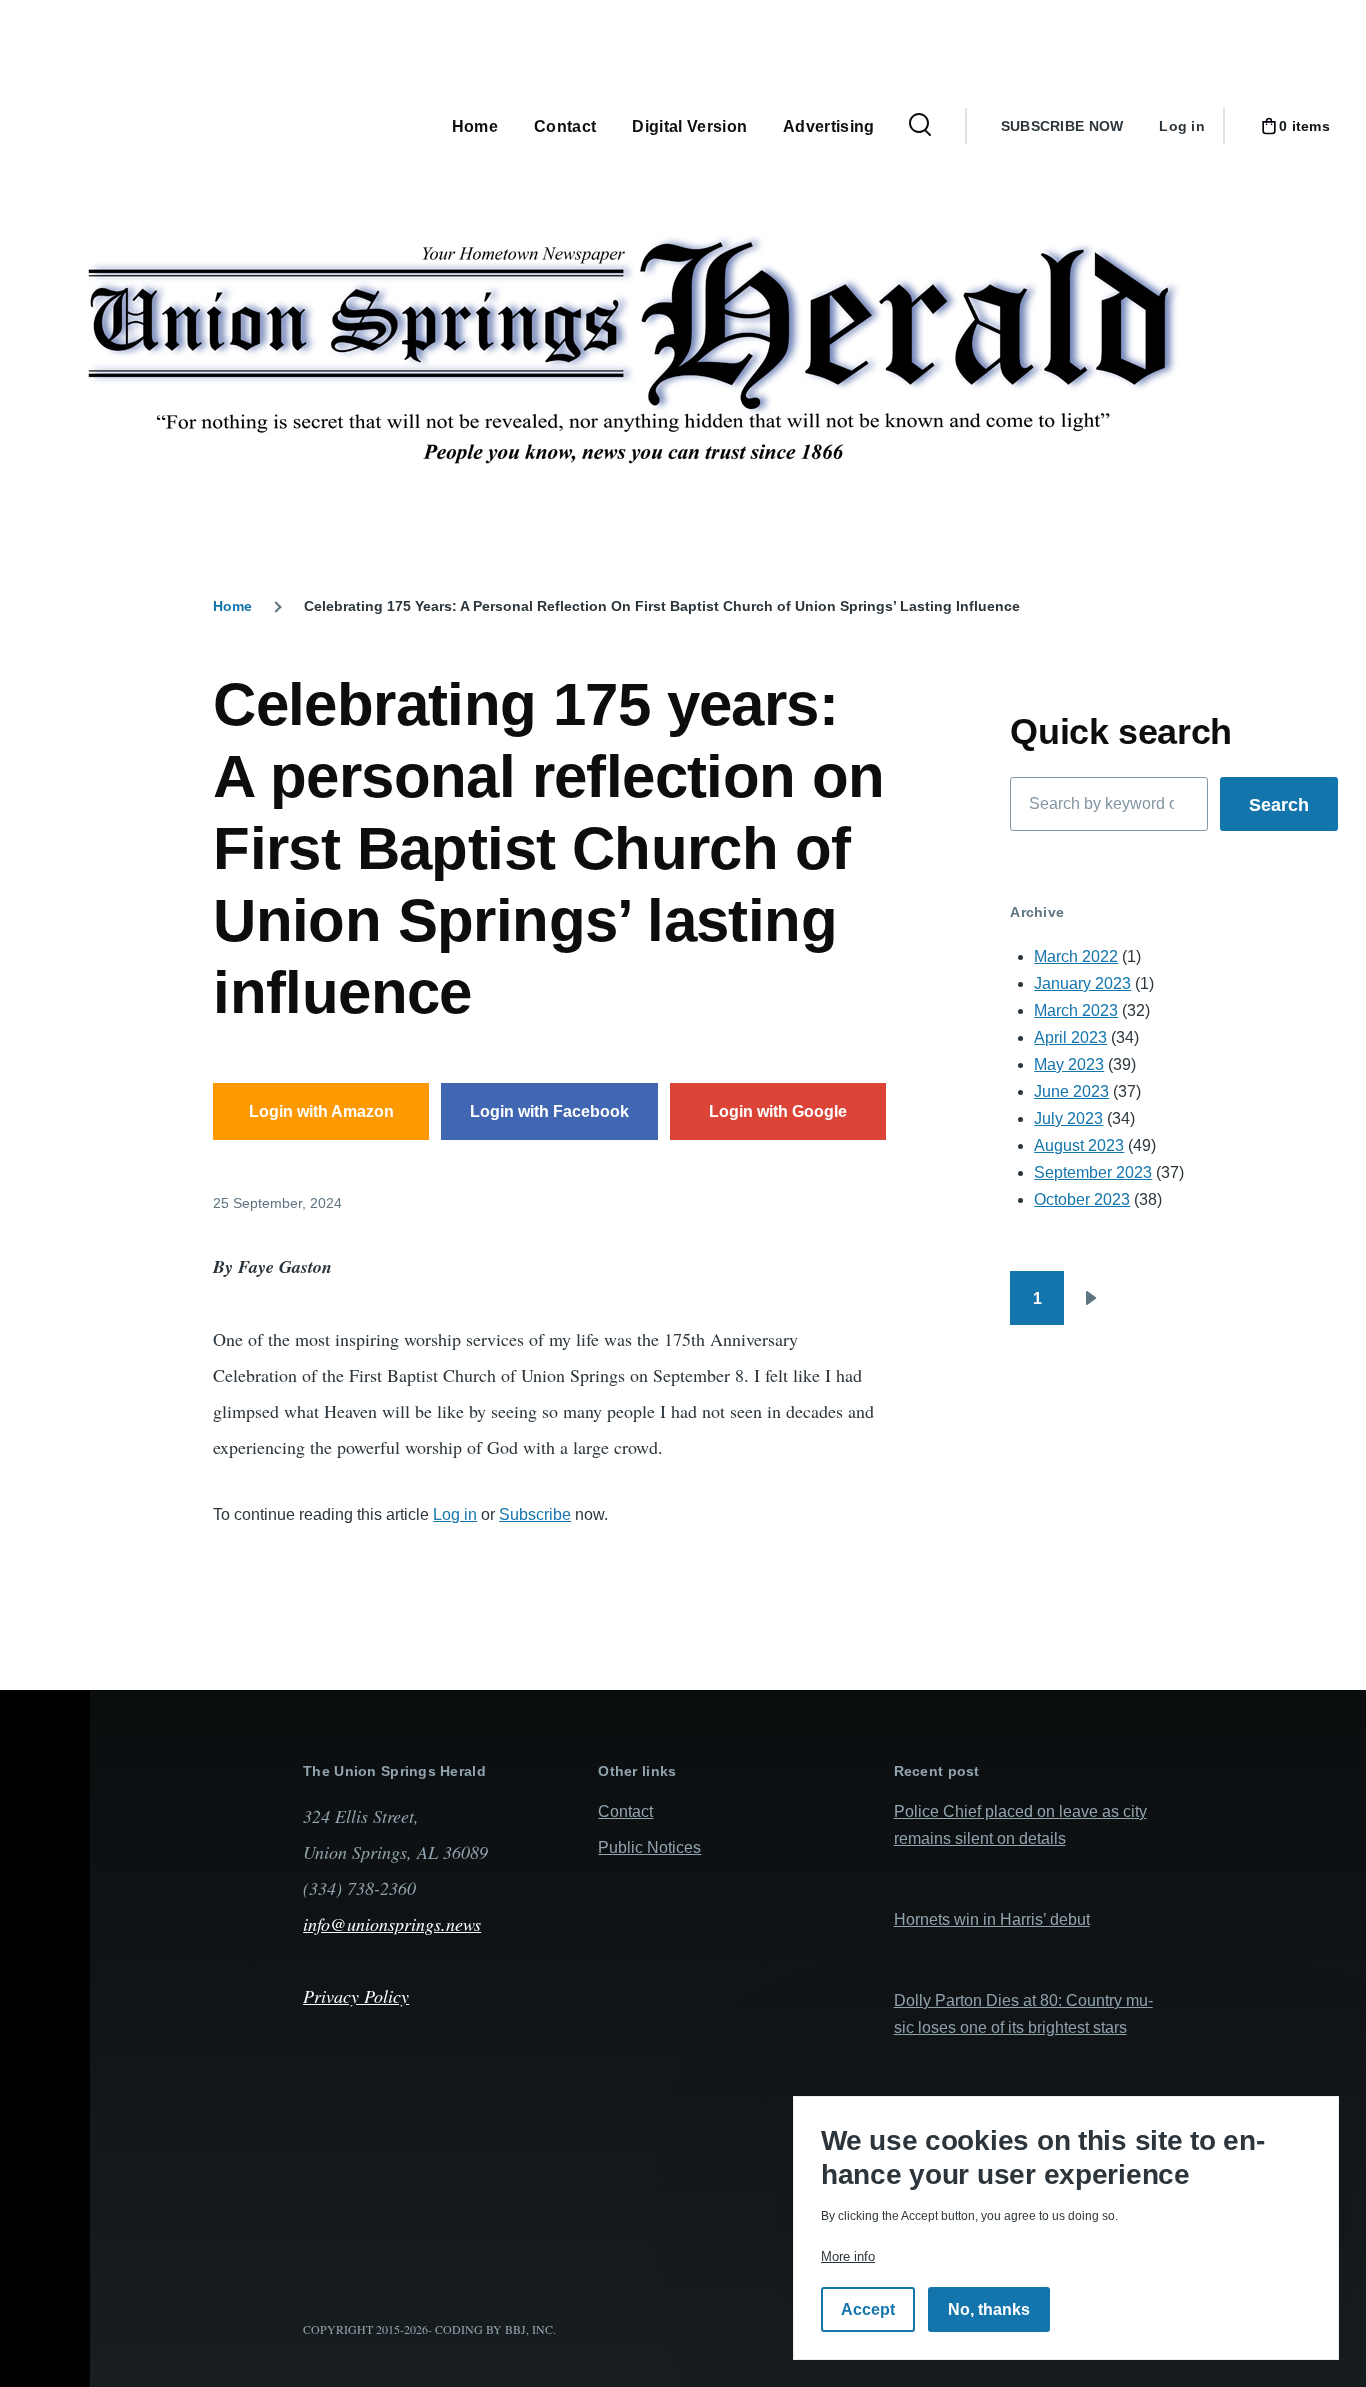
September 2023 (1093, 1172)
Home (232, 606)
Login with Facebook (549, 1111)
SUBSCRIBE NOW (1062, 126)
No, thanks (989, 2309)
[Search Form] (920, 126)
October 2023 (1082, 1199)
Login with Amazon (321, 1111)
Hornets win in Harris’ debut (992, 1919)
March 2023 (1076, 1010)
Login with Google (778, 1111)
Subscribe (535, 1514)
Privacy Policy (356, 1996)
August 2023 (1079, 1145)
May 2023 (1069, 1064)
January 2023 (1082, 983)
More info (848, 2256)
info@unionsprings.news (392, 1924)
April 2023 (1070, 1037)
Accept (868, 2309)
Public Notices (649, 1847)
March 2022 (1076, 956)
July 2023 (1068, 1118)
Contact (625, 1811)
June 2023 (1071, 1091)
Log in (1182, 126)
